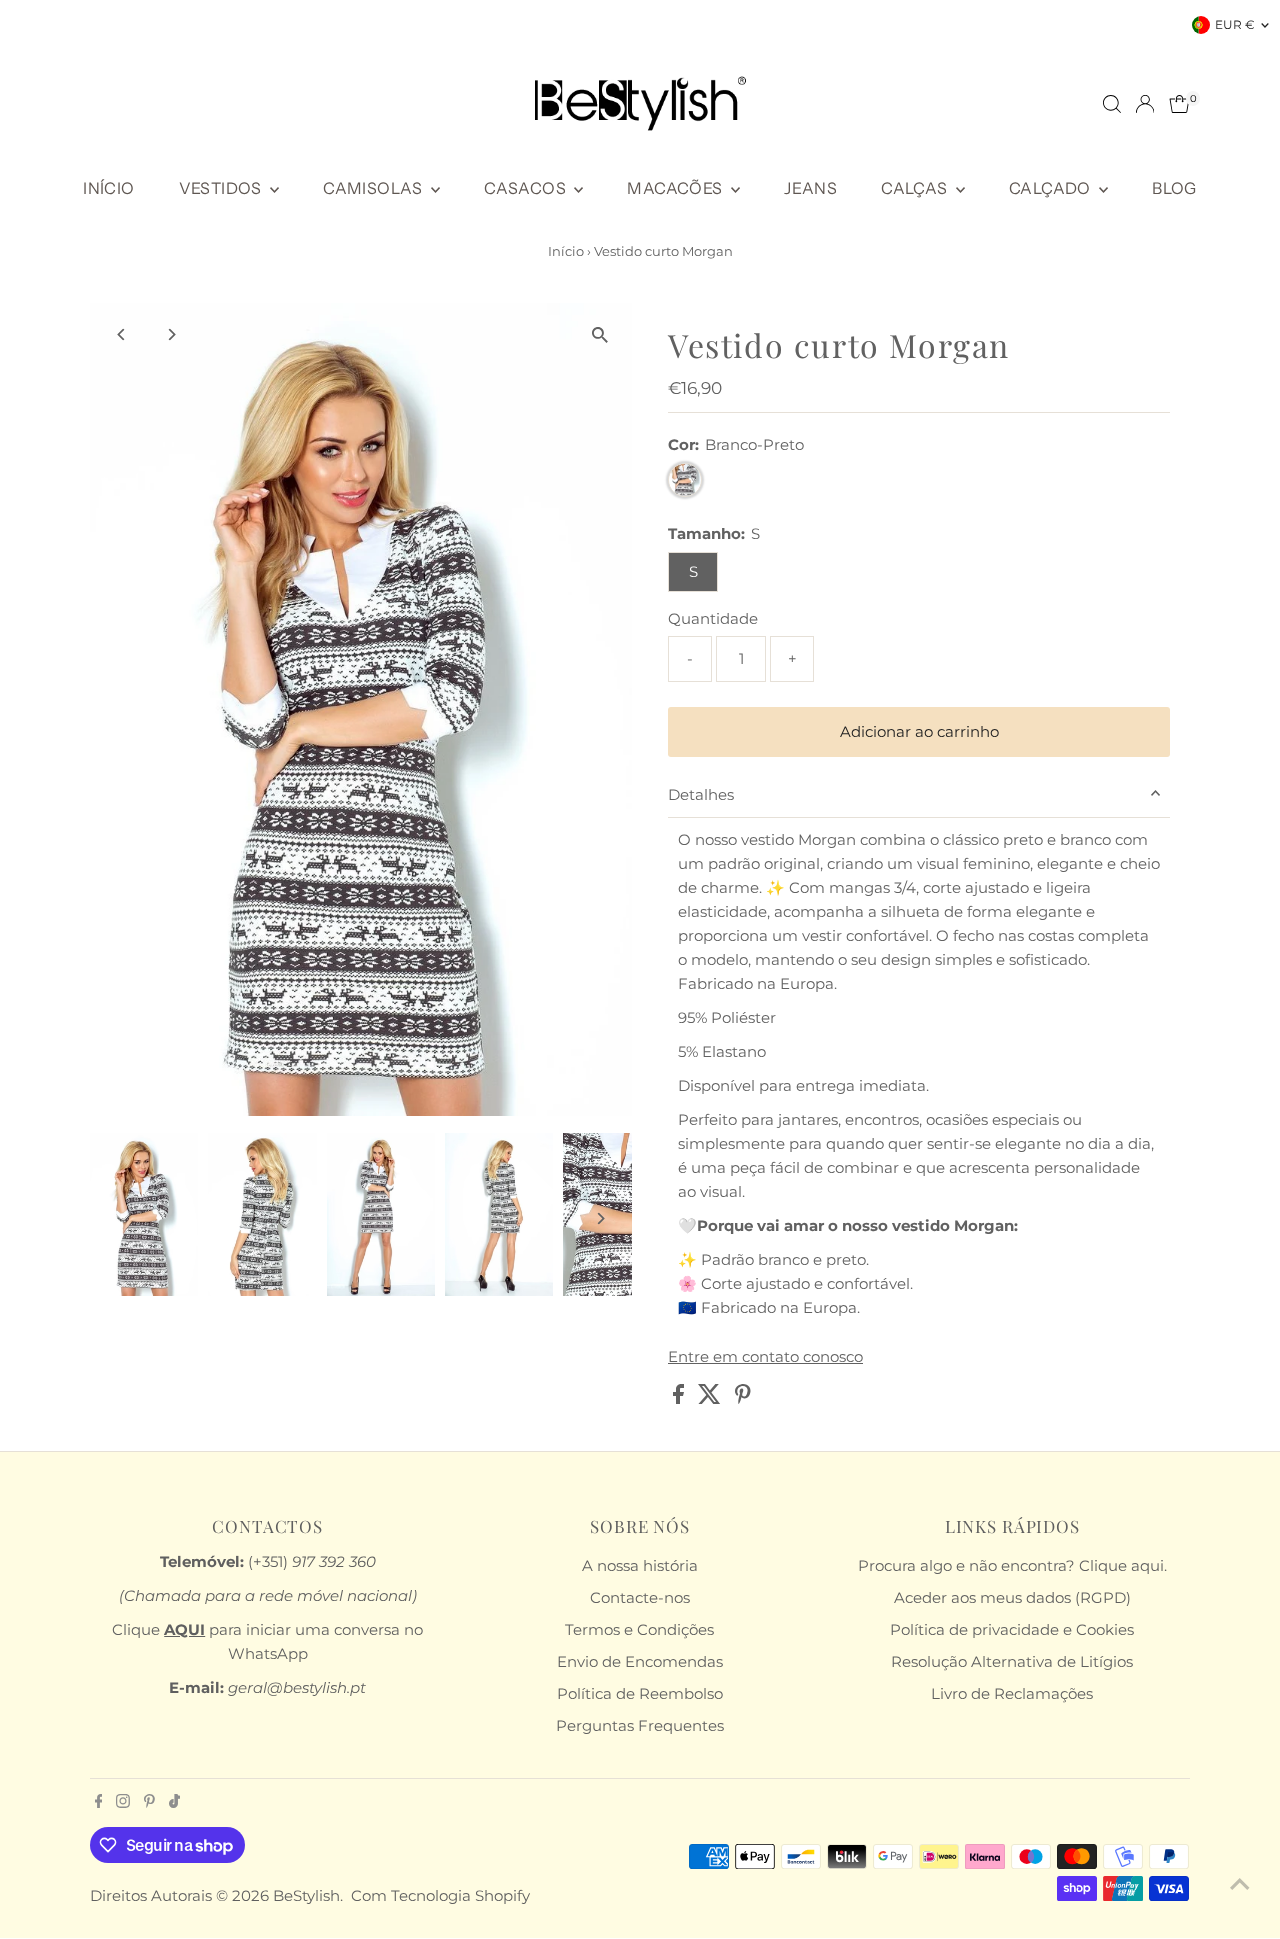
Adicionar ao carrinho (919, 731)
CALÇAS (916, 188)
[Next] (171, 334)
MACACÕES (676, 188)
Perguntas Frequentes (640, 1725)
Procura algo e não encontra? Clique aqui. (1012, 1565)
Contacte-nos (640, 1597)
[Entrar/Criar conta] (1145, 104)
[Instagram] (123, 1803)
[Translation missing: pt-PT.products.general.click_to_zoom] (599, 335)
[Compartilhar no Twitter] (711, 1398)
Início (566, 251)
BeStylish (306, 1895)
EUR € (1235, 24)
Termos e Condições (639, 1629)
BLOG (1174, 188)
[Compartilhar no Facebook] (680, 1398)
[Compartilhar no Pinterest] (743, 1398)
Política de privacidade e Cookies (1012, 1629)
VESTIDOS (222, 188)
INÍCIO (108, 188)
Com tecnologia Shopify (440, 1895)
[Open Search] (1112, 104)
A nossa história (640, 1565)
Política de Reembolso (640, 1693)
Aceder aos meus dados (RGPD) (1012, 1597)
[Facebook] (99, 1803)
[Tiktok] (174, 1803)
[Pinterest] (149, 1803)
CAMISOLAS (374, 188)
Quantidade (713, 618)
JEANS (810, 188)
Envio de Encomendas (640, 1661)
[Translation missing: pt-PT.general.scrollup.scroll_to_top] (1240, 1884)
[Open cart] (1179, 104)
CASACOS (526, 188)
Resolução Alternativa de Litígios (1012, 1661)
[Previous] (122, 334)
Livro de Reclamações (1012, 1693)
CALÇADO (1051, 188)
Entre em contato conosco (765, 1356)
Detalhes (701, 794)
